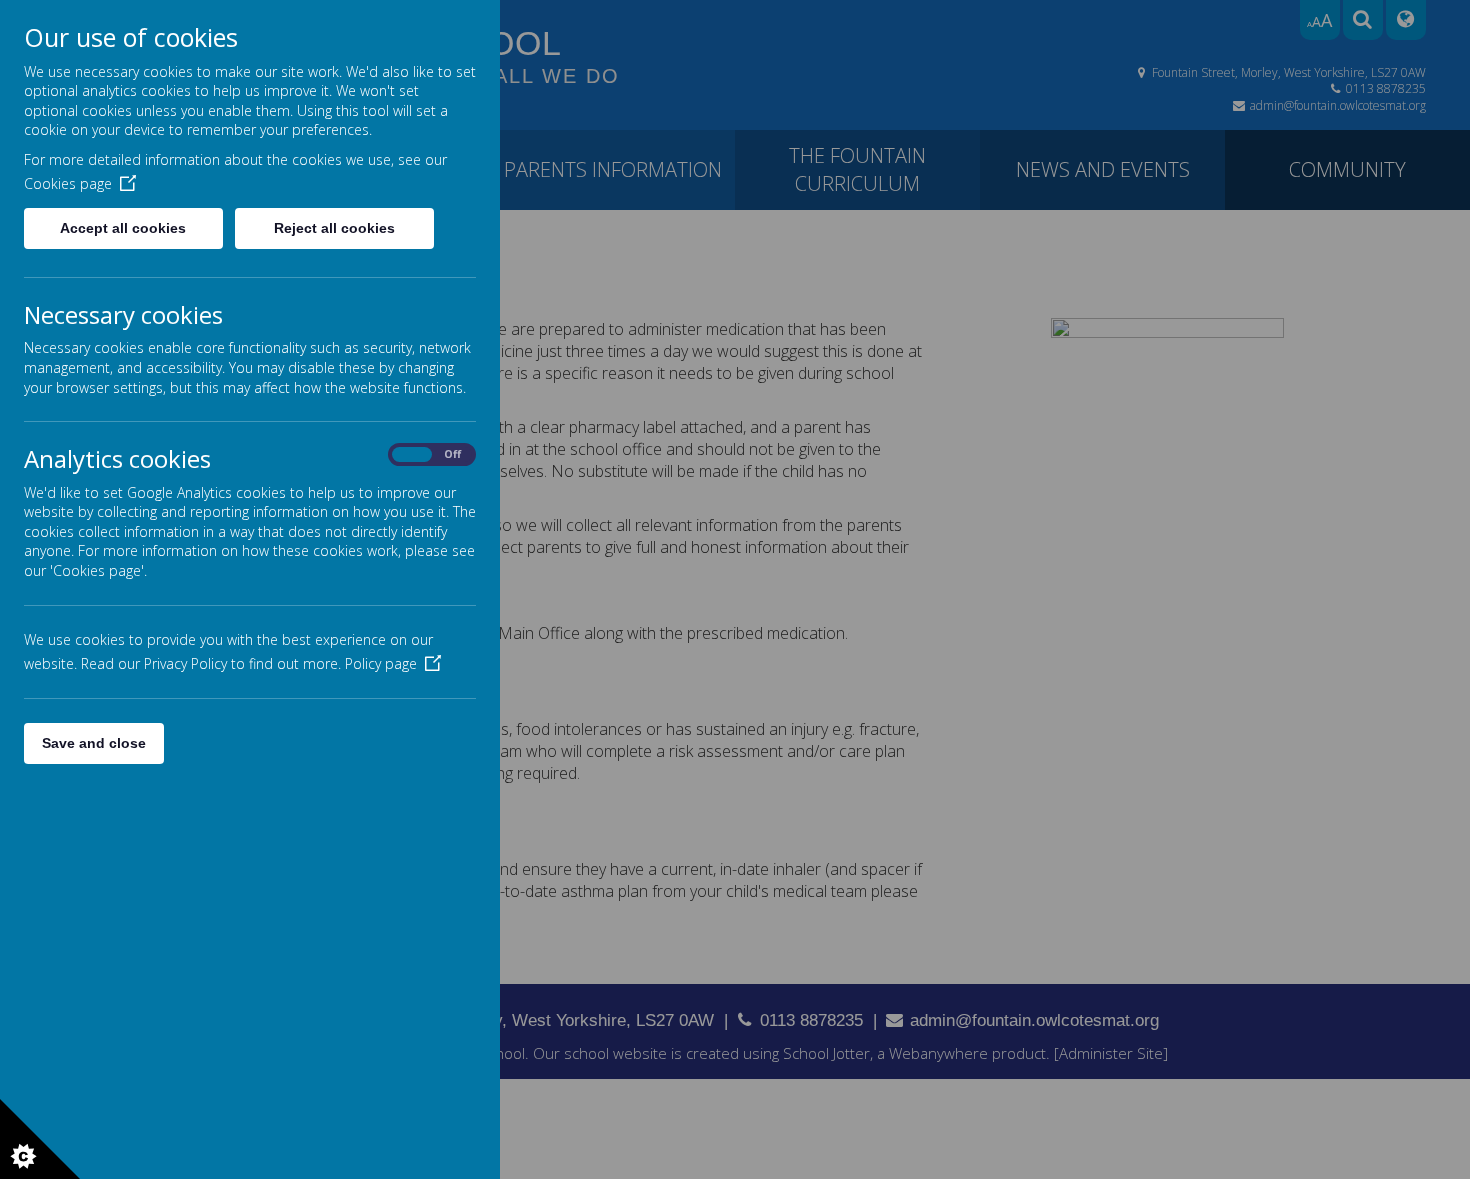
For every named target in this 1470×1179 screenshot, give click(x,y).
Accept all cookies (123, 228)
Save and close (94, 743)
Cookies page (68, 183)
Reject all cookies (334, 228)
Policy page (381, 663)
